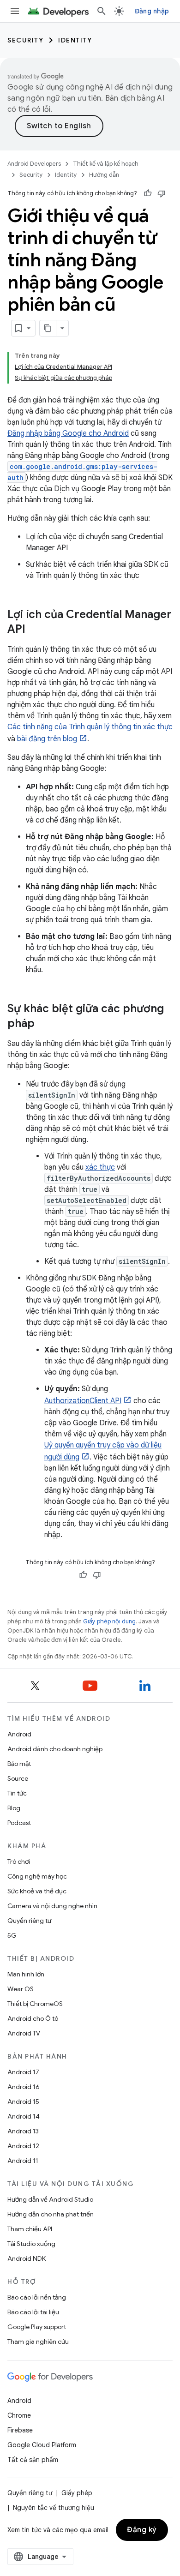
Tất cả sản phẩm (33, 2460)
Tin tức (17, 1793)
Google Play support (37, 2327)
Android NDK (27, 2258)
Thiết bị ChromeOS (35, 2004)
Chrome (19, 2415)
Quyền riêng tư (29, 1921)
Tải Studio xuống (31, 2244)
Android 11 (23, 2161)
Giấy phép (77, 2493)
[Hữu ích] (148, 193)
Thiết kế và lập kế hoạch (106, 164)
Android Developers (34, 164)
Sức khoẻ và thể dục (37, 1891)
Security (25, 40)
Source (18, 1778)
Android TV (24, 2033)
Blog (14, 1808)
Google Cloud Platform (42, 2445)
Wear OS (21, 1989)
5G (12, 1935)
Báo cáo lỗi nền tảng (37, 2297)
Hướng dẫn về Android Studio (50, 2199)
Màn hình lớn (26, 1974)
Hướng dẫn (104, 175)
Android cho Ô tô (33, 2018)
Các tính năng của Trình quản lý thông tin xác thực (90, 727)
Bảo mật (19, 1764)
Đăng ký (142, 2530)
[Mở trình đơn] (15, 11)
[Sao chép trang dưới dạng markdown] (48, 328)
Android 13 (23, 2131)
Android (19, 1734)
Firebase (20, 2430)
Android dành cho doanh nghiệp (55, 1749)
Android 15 (23, 2102)
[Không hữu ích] (162, 193)
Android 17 (23, 2072)
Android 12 (23, 2146)
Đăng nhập (152, 11)
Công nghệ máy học (37, 1876)
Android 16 (24, 2087)
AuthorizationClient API (83, 1401)
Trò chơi (19, 1861)
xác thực (100, 1167)
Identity (75, 40)
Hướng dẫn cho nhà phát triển (51, 2214)
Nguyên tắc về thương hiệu (54, 2508)
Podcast (19, 1823)
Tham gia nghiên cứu (38, 2342)
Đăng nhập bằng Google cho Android (68, 433)
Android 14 (24, 2116)
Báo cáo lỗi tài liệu (33, 2312)
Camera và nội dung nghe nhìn (52, 1906)
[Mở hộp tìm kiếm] (102, 11)
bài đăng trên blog (47, 739)
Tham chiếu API (30, 2229)
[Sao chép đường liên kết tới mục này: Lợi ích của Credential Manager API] (35, 630)
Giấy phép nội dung (109, 1621)
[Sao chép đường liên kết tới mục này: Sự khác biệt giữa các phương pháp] (44, 1024)
